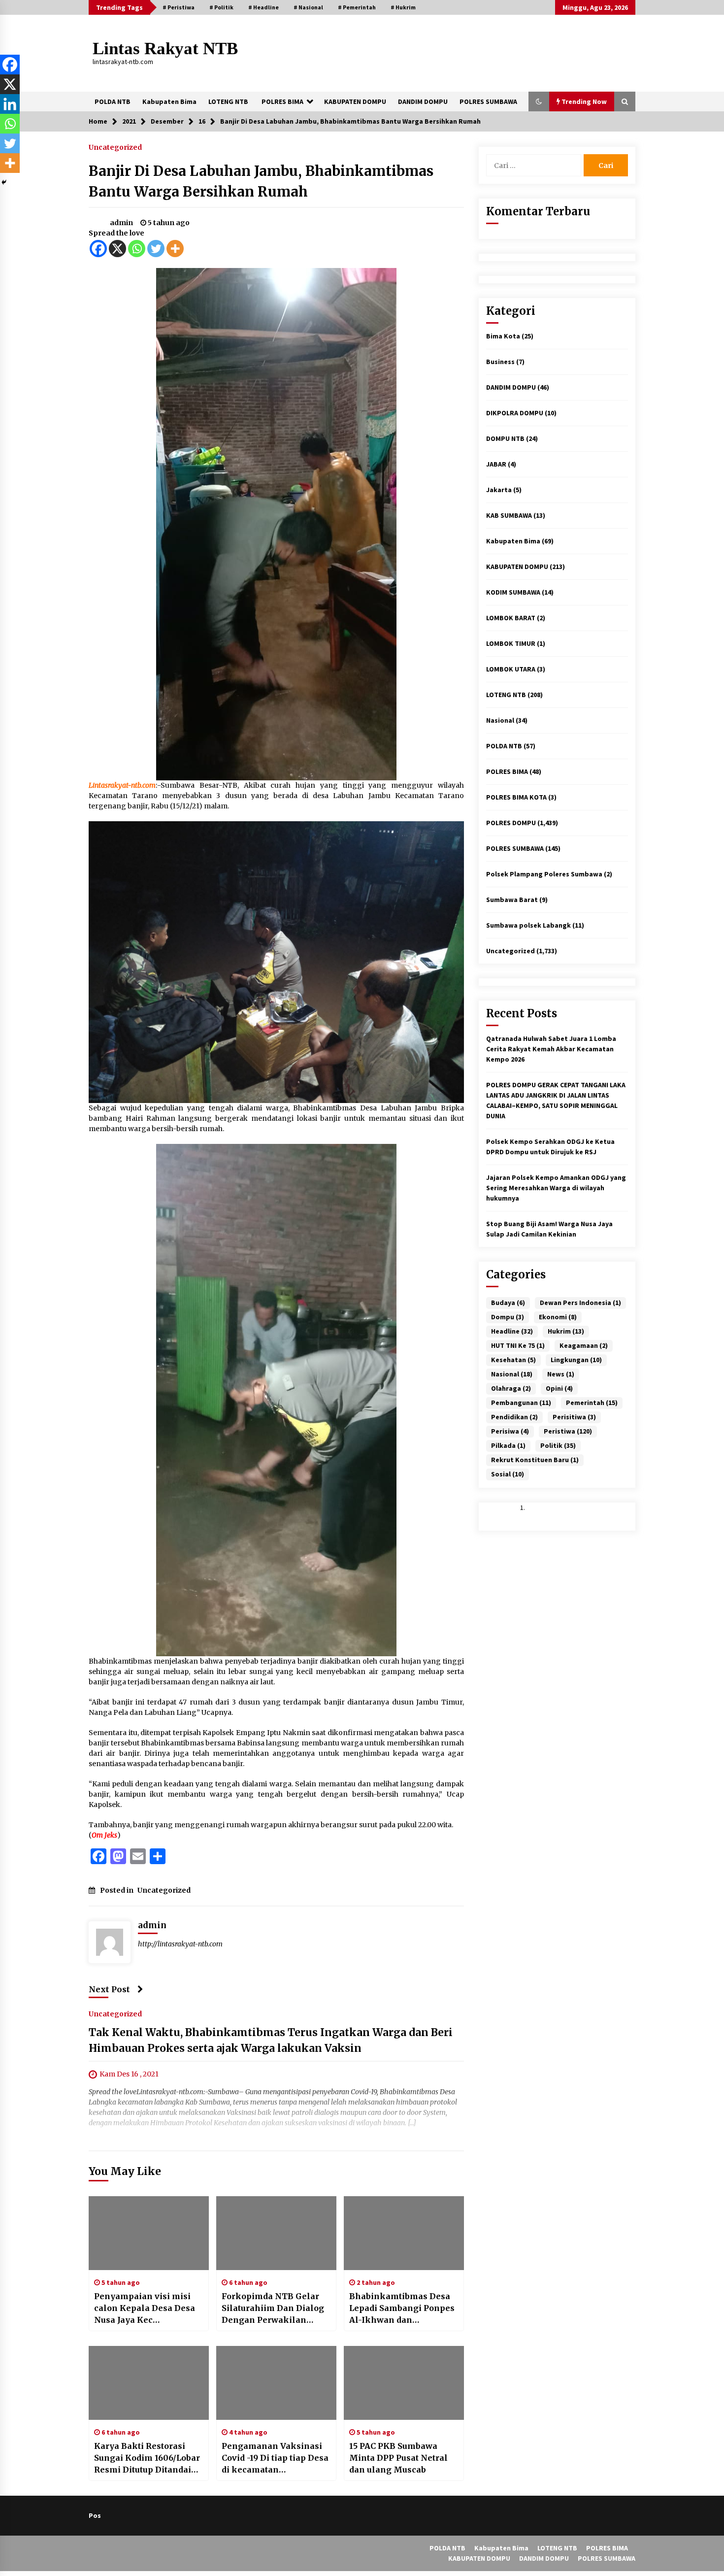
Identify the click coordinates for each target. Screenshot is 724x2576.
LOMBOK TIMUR (511, 643)
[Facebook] (98, 249)
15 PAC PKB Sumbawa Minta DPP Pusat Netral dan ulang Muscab (398, 2458)
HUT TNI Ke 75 (518, 1345)
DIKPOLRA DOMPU (515, 413)
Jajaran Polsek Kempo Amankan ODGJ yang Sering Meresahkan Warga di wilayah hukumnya (556, 1188)
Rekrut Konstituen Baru (535, 1460)
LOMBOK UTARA (511, 669)
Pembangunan (521, 1403)
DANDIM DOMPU (423, 101)
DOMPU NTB (505, 438)
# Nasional (308, 7)
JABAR (496, 464)
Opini (559, 1388)
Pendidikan (514, 1417)
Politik (558, 1445)
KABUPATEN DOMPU (355, 101)
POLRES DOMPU (511, 823)
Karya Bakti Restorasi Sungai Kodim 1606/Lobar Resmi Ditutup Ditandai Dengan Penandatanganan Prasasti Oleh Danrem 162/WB (147, 2458)
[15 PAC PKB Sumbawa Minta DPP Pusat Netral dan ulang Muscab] (404, 2383)
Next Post (109, 1989)
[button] (539, 101)
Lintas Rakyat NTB (165, 49)
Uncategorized (115, 147)
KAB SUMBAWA (509, 515)
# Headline (263, 7)
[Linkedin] (10, 104)
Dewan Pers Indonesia (580, 1303)
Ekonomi (558, 1317)
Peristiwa (568, 1431)
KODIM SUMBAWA (513, 592)
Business (500, 362)
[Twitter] (156, 249)
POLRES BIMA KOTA (516, 797)
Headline (512, 1331)
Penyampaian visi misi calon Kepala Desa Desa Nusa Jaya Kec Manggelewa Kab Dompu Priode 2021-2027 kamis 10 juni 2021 (147, 2308)
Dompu (508, 1317)
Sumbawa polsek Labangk (528, 925)
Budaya (508, 1303)
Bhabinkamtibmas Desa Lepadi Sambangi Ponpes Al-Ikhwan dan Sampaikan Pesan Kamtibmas (402, 2308)
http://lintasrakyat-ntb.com (180, 1944)
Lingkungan (576, 1360)
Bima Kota (503, 336)
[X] (117, 249)
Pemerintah (592, 1403)
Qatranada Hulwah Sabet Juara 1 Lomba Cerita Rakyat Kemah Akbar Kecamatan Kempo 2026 (551, 1049)
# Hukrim (403, 7)
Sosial (508, 1474)
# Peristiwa (179, 7)
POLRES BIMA (282, 101)
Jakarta (499, 490)
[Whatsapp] (137, 249)
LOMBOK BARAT (511, 618)
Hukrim (566, 1331)
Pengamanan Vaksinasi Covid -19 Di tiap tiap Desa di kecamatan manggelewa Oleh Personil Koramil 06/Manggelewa (275, 2458)
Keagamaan (584, 1345)
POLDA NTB (113, 101)
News (561, 1374)
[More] (175, 249)
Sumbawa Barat (512, 900)
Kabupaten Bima (169, 101)
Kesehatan (513, 1360)
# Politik (221, 7)
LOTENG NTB (228, 101)
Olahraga (511, 1388)
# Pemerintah (357, 7)
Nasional (500, 720)
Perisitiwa (574, 1417)
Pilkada (508, 1445)
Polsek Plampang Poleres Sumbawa (544, 874)
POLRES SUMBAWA (488, 101)
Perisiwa (510, 1431)
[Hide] (4, 182)
